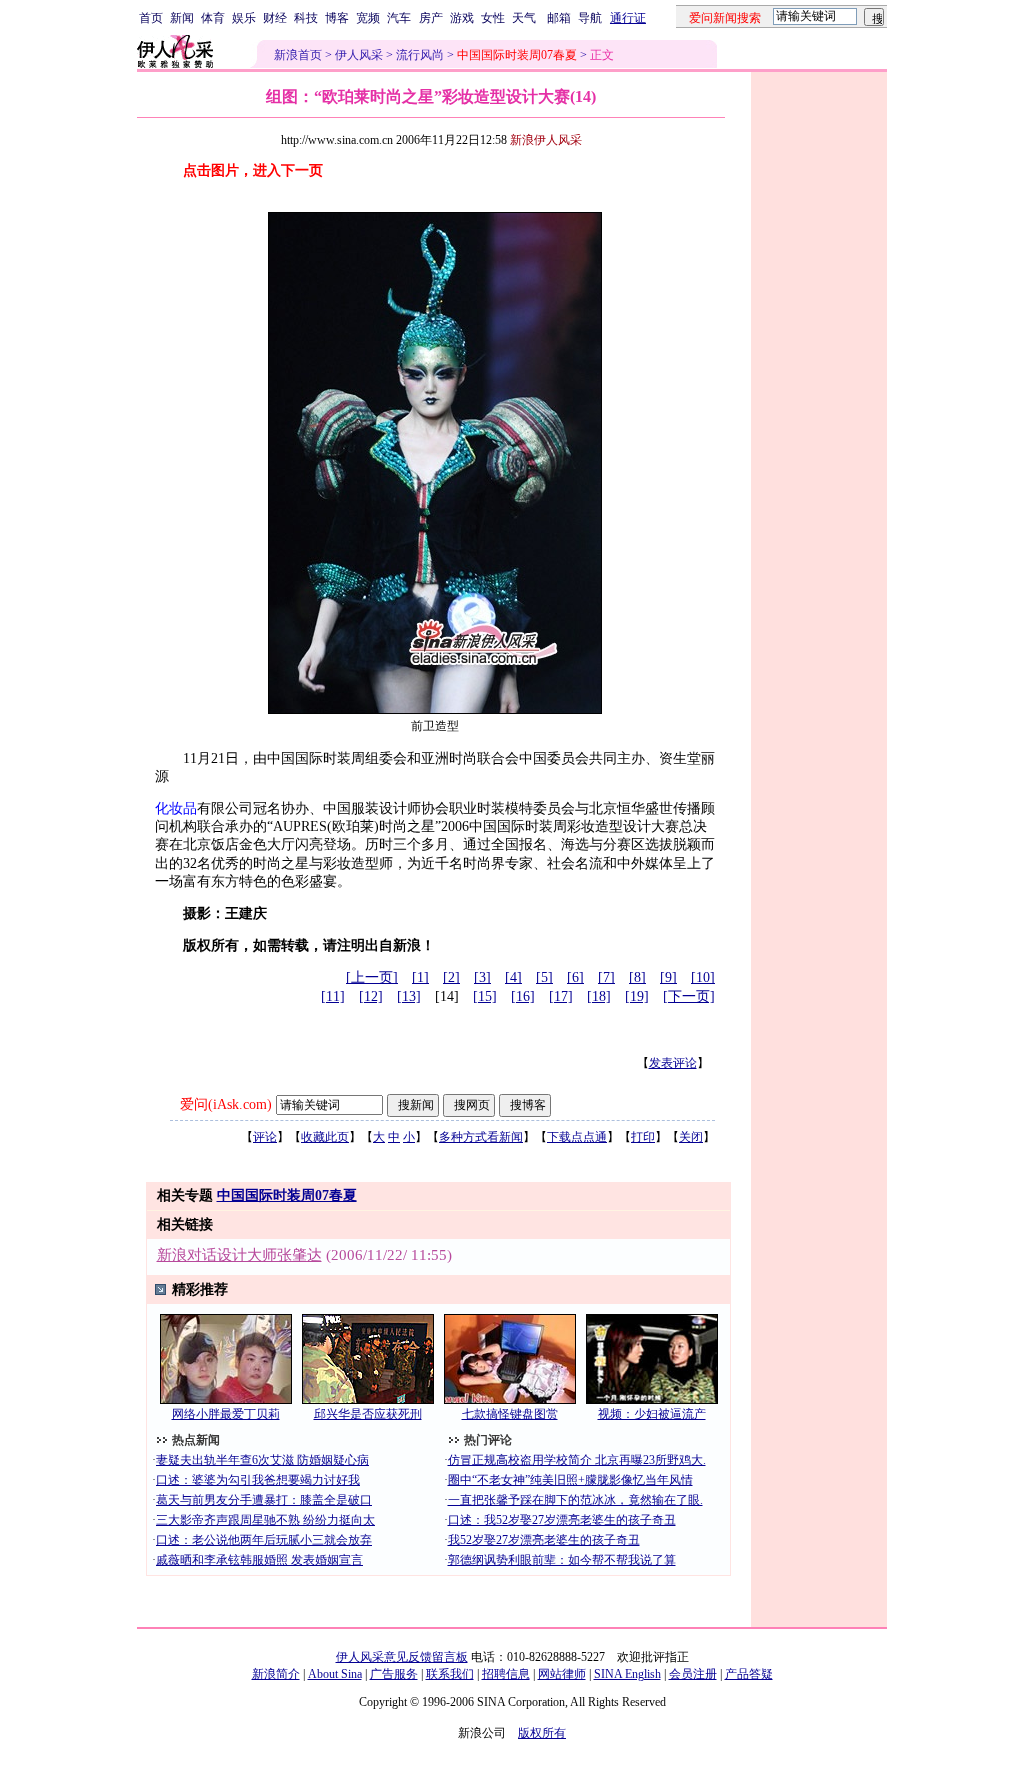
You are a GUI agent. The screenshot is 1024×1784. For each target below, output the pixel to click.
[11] (333, 996)
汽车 (399, 18)
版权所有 (542, 1733)
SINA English (627, 1674)
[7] (606, 977)
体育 (213, 18)
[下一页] (689, 996)
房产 (431, 18)
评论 (265, 1137)
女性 (493, 18)
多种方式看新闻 (481, 1137)
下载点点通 (577, 1137)
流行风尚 (420, 55)
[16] (523, 996)
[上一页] (372, 977)
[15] (485, 996)
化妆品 (176, 808)
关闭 (691, 1137)
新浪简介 (276, 1674)
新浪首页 (298, 55)
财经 (275, 18)
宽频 (368, 18)
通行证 (628, 18)
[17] (561, 996)
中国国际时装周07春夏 (287, 1195)
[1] (420, 977)
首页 (151, 18)
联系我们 (450, 1674)
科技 (306, 18)
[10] (703, 977)
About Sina (335, 1674)
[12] (371, 996)
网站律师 (562, 1674)
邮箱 (559, 18)
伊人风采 (359, 55)
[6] (575, 977)
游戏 (462, 18)
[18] (599, 996)
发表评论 (673, 1063)
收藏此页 (325, 1137)
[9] (668, 977)
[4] (513, 977)
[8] (637, 977)
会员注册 (693, 1674)
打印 (643, 1137)
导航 (590, 18)
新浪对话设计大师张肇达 (239, 1255)
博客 (337, 18)
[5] (544, 977)
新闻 (182, 18)
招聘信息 (506, 1674)
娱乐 (244, 18)
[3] (482, 977)
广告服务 (394, 1674)
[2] (451, 977)
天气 (524, 18)
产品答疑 (749, 1674)
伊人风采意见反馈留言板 (402, 1657)
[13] (409, 996)
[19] (637, 996)
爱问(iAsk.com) (226, 1104)
